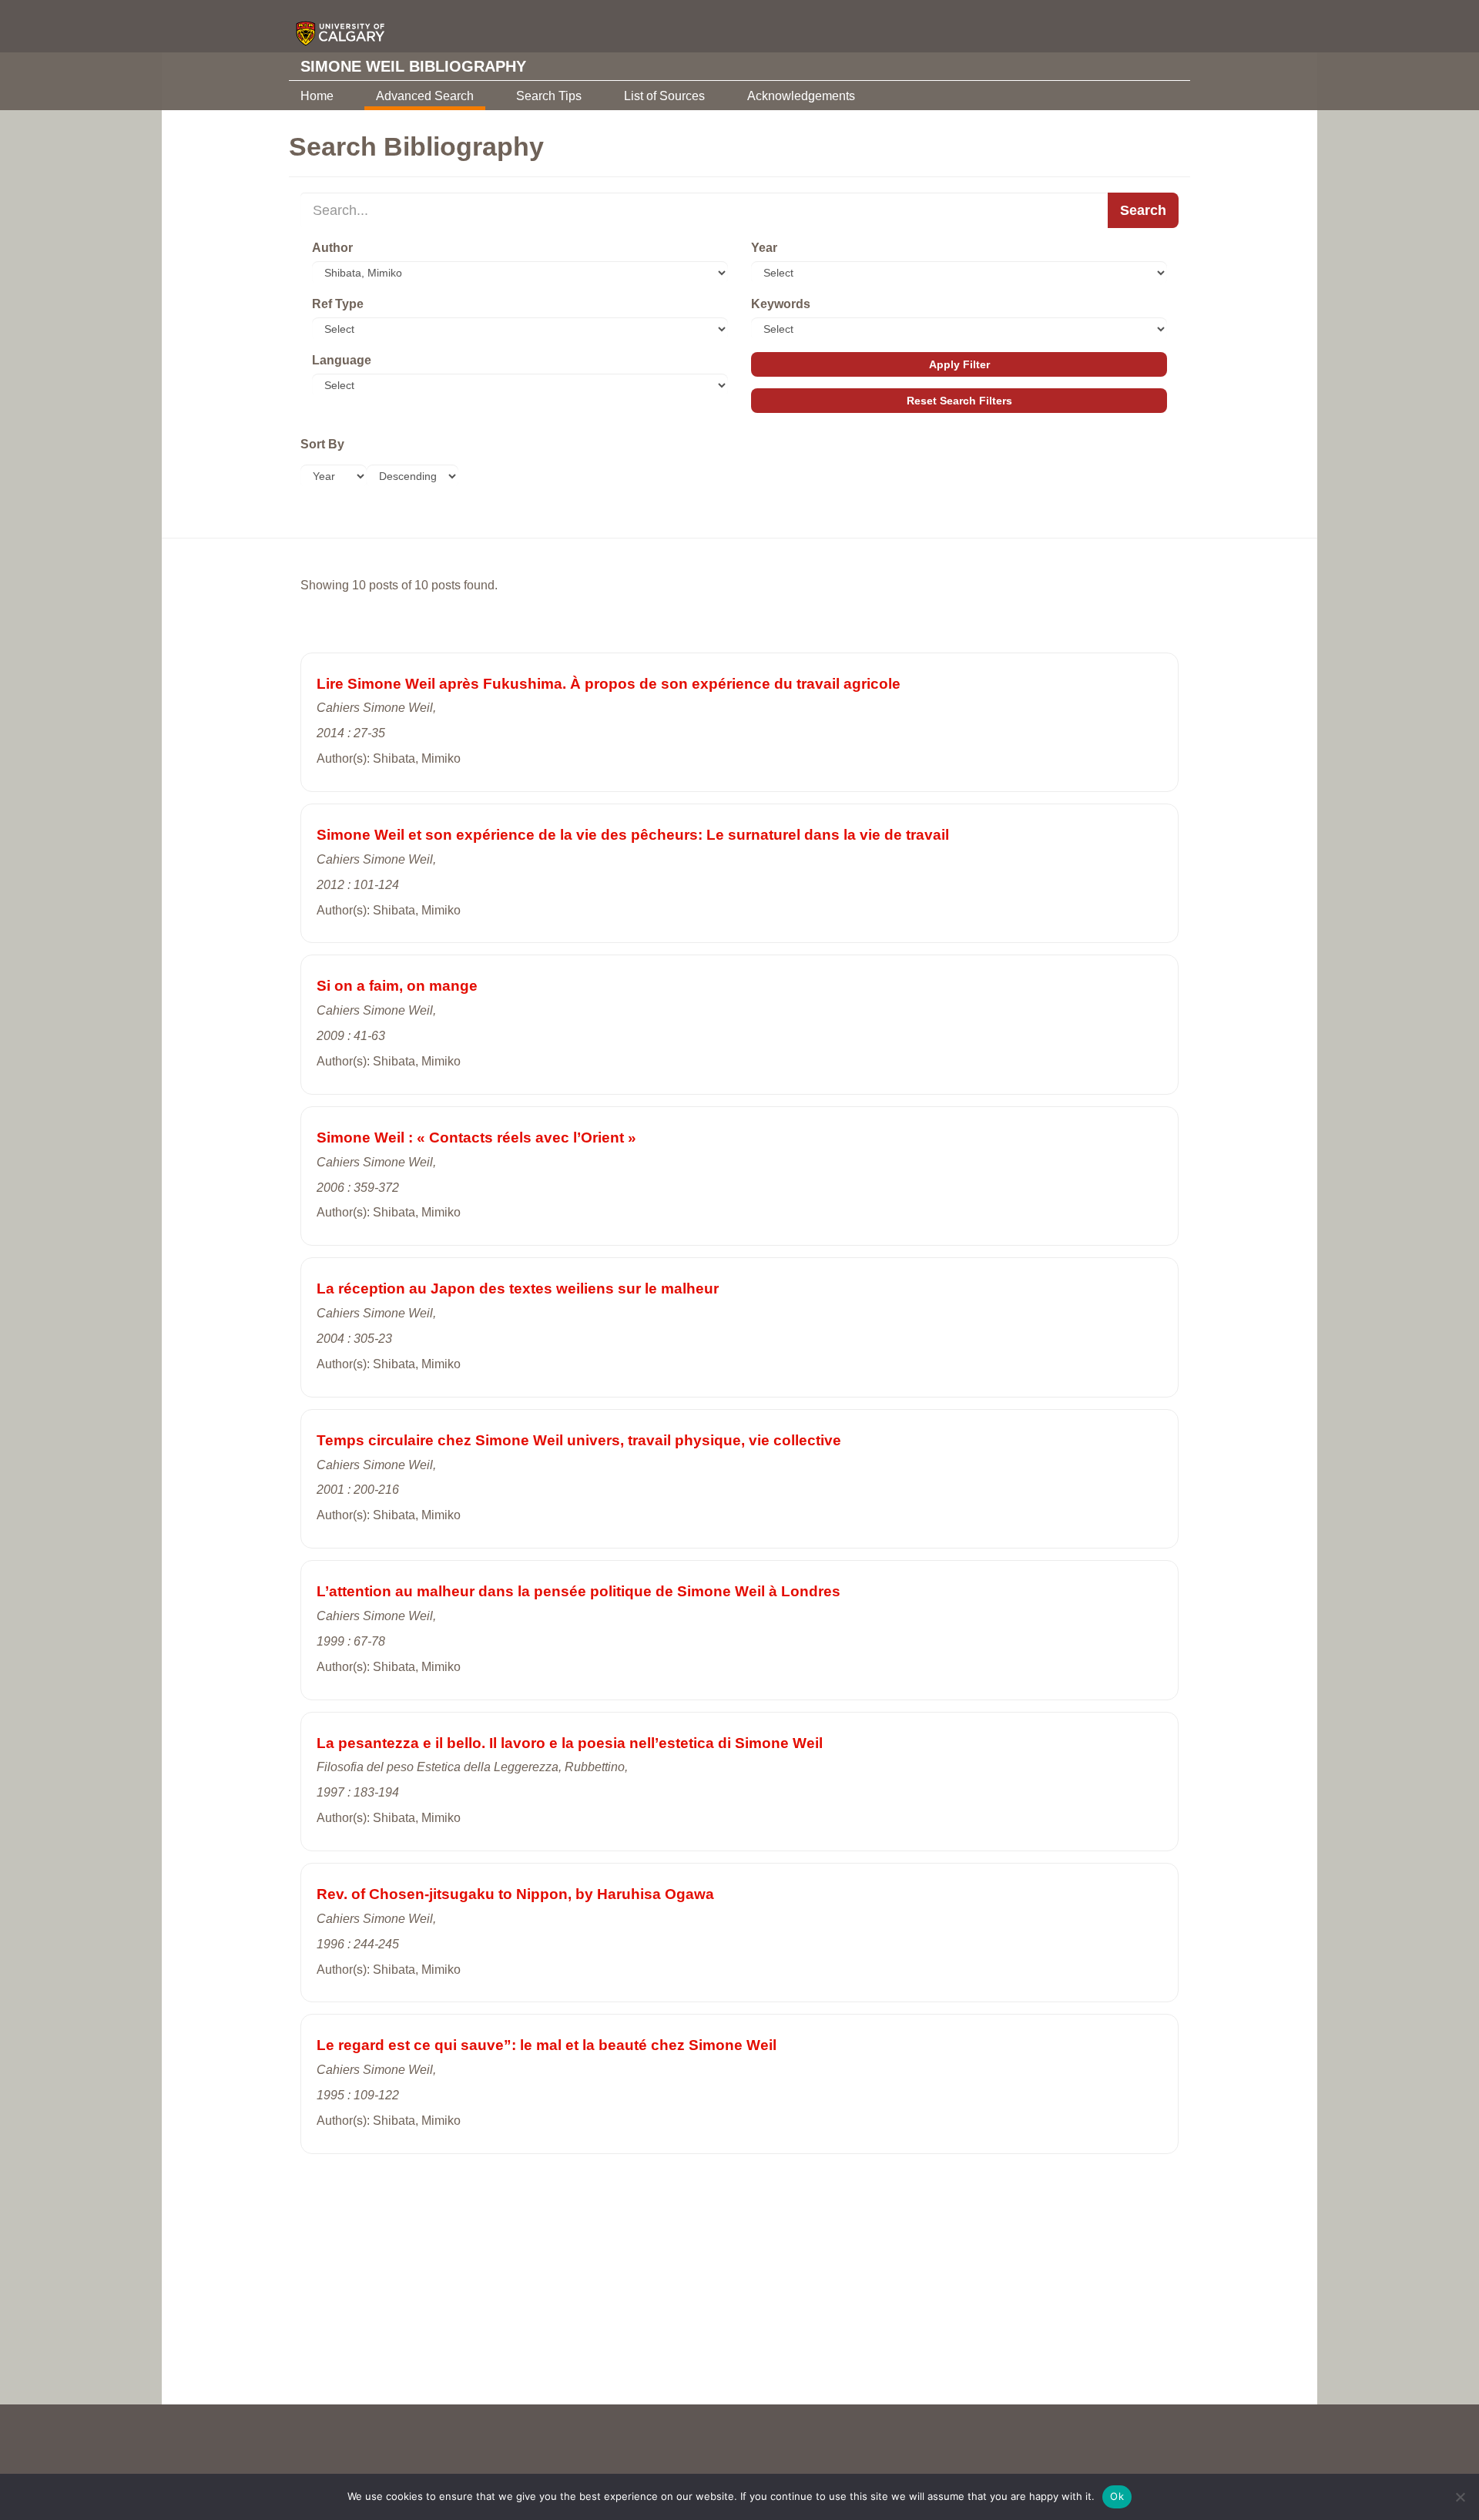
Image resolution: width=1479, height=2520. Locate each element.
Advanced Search (425, 96)
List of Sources (664, 96)
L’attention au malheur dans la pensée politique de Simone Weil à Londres (579, 1591)
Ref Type (338, 304)
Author (332, 248)
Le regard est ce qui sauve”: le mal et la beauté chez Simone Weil (547, 2045)
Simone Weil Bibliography (413, 66)
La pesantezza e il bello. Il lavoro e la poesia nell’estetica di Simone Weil (570, 1743)
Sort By (322, 444)
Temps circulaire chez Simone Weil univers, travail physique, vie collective (579, 1440)
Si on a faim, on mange (397, 986)
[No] (1460, 2497)
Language (342, 360)
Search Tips (549, 96)
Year (764, 248)
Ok (1117, 2496)
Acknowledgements (801, 96)
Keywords (781, 304)
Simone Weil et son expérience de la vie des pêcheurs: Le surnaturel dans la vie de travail (633, 835)
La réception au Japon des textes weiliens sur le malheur (518, 1289)
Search (1143, 210)
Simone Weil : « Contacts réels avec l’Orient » (476, 1138)
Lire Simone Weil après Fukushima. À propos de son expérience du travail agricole (609, 684)
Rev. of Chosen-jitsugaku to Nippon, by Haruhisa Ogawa (515, 1894)
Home (317, 96)
